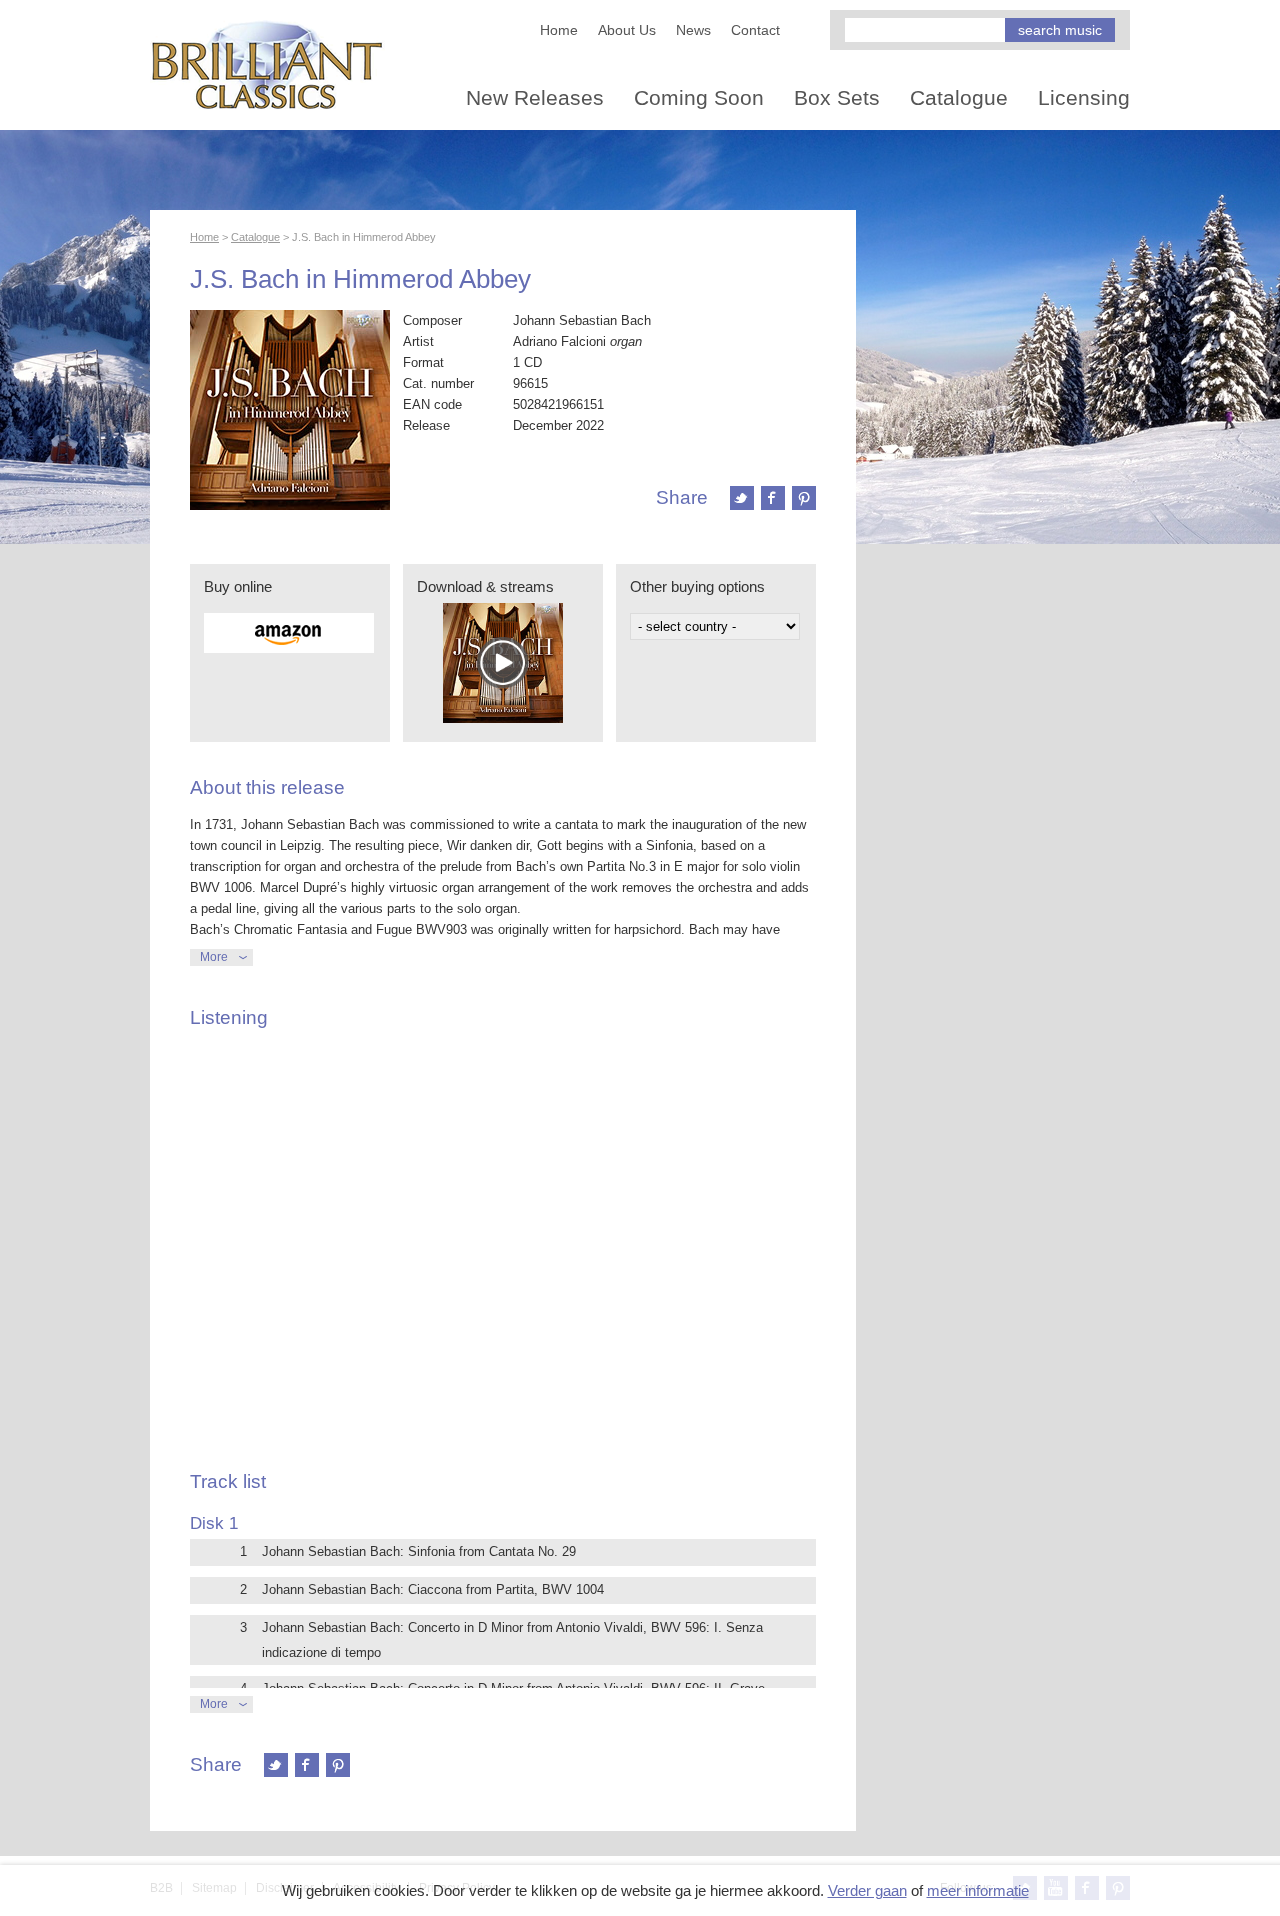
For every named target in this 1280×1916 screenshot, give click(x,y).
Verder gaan (867, 1890)
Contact (755, 30)
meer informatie (978, 1890)
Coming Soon (699, 97)
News (693, 30)
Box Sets (837, 97)
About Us (627, 30)
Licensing (1084, 97)
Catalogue (959, 97)
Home (559, 30)
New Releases (535, 97)
